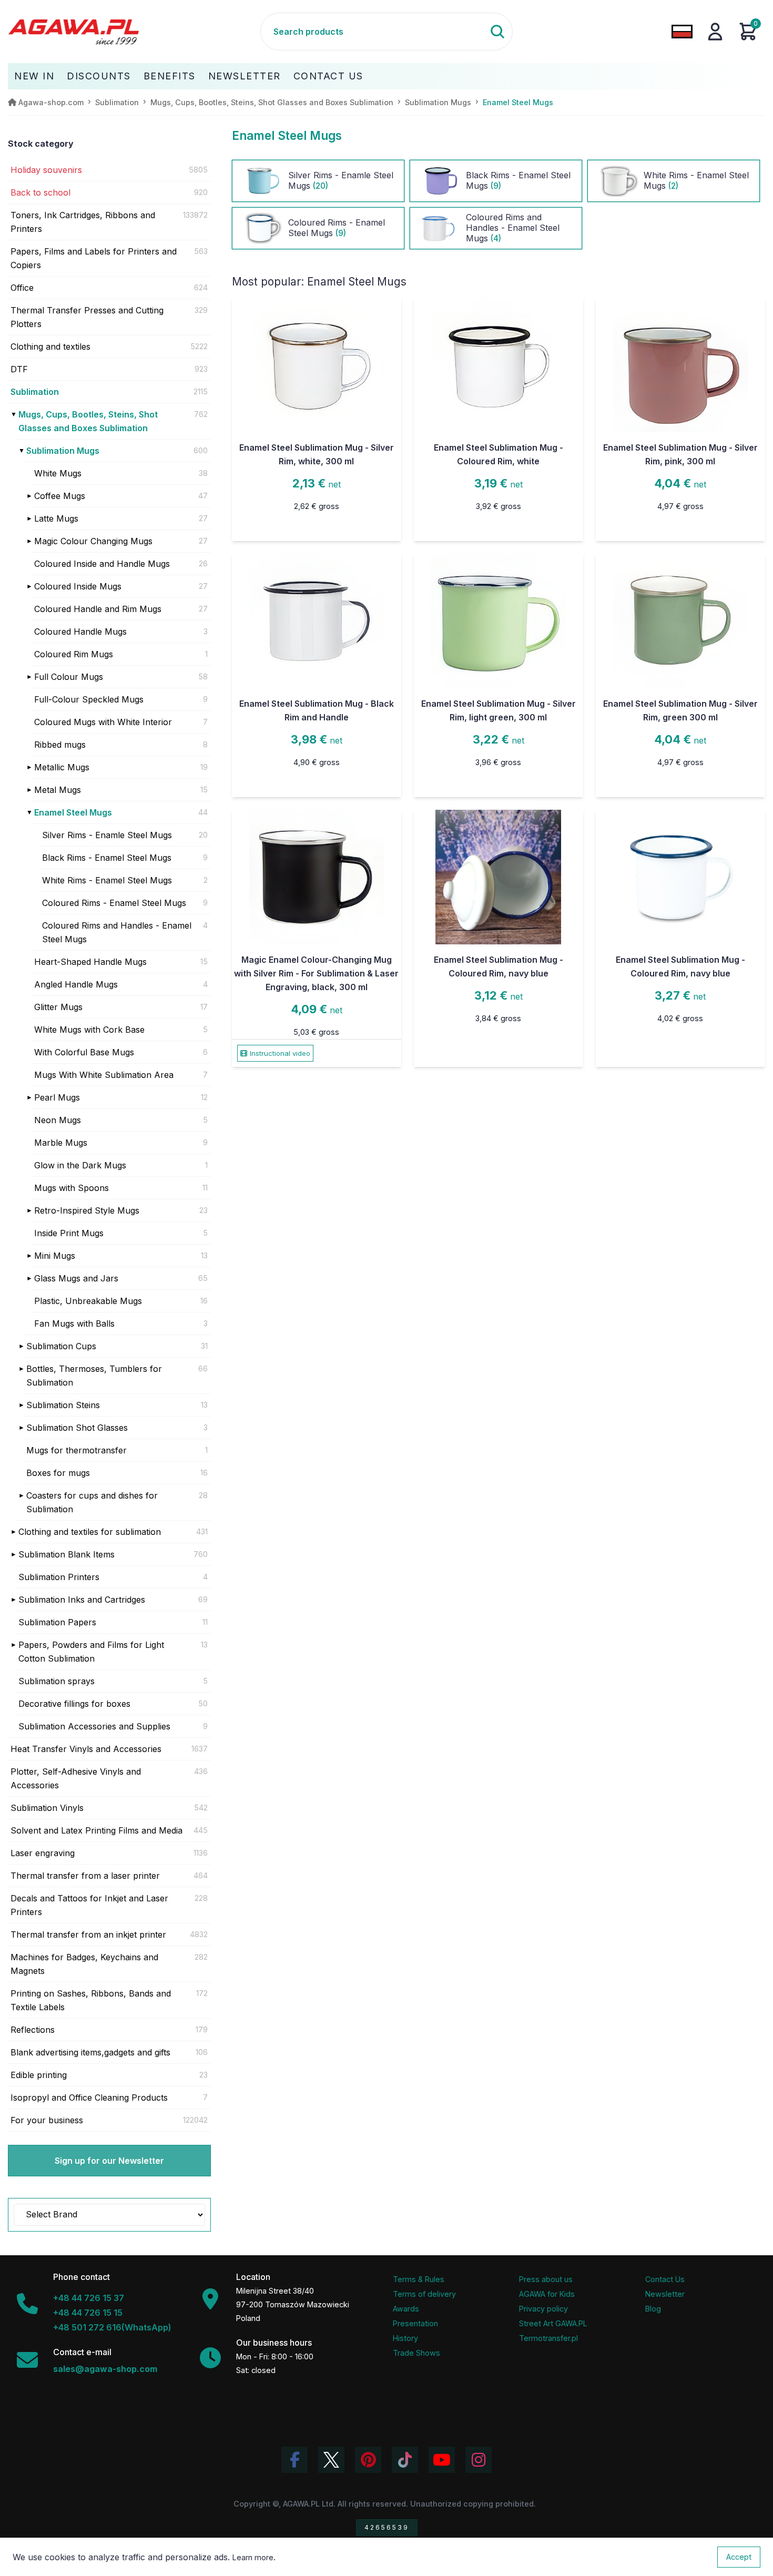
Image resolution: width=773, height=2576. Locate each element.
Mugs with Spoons (72, 1188)
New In (34, 76)
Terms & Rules (419, 2279)
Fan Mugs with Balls (74, 1323)
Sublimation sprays (57, 1681)
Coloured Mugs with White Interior (103, 722)
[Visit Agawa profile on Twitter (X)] (331, 2460)
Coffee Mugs (60, 496)
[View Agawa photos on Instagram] (479, 2460)
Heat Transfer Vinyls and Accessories (86, 1749)
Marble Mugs (61, 1143)
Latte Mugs (56, 518)
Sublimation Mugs (63, 451)
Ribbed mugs (60, 745)
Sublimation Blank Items (67, 1554)
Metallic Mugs (62, 767)
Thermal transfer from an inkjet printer (88, 1934)
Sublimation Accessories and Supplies (94, 1726)
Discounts (99, 76)
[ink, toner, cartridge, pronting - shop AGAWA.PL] (134, 32)
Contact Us (328, 76)
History (405, 2338)
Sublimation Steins (63, 1405)
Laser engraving (43, 1853)
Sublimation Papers (57, 1622)
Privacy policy (543, 2309)
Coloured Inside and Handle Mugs (102, 564)
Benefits (170, 76)
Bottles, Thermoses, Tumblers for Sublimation (94, 1376)
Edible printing (39, 2075)
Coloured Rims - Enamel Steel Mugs (114, 903)
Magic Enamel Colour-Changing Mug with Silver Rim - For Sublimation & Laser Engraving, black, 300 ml (316, 973)
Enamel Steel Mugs (73, 812)
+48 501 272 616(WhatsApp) (112, 2327)
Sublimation (35, 392)
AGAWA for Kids (547, 2294)
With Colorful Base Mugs (84, 1052)
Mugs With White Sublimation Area (104, 1075)
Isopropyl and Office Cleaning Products (89, 2098)
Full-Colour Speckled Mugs (89, 699)
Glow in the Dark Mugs (80, 1165)
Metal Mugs (58, 790)
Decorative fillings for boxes (74, 1704)
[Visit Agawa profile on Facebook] (294, 2460)
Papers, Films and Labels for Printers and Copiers (94, 258)
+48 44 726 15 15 (88, 2313)
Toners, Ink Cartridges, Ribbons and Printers (83, 222)
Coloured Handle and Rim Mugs (98, 609)
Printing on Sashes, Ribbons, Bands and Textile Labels (91, 2000)
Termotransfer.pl (548, 2338)
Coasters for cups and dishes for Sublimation (92, 1502)
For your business (47, 2120)
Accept (739, 2557)
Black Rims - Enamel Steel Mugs (107, 858)
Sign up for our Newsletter (109, 2161)
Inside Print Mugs (69, 1233)
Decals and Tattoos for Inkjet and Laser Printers (89, 1905)
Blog (653, 2309)
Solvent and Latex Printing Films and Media (96, 1830)
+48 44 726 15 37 (89, 2298)
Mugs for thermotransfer (77, 1450)
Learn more (253, 2557)
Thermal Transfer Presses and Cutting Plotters (87, 317)
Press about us (546, 2279)
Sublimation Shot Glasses (77, 1428)
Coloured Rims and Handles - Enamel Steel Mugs (117, 932)
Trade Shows (416, 2353)
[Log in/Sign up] (715, 32)
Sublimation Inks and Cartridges (82, 1600)
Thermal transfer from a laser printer (85, 1876)
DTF (19, 369)
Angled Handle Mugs (76, 984)
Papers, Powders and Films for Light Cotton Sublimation (91, 1652)
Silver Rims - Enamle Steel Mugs (107, 835)
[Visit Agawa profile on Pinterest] (368, 2460)
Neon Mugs (58, 1120)
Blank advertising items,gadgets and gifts (90, 2052)
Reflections (33, 2030)
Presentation (415, 2323)
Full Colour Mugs (69, 677)
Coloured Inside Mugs (78, 586)
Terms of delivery (424, 2294)
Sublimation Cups (61, 1346)
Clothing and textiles (50, 347)
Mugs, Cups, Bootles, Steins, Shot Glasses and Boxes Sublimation (88, 421)
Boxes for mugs (58, 1473)
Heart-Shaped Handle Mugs (90, 962)
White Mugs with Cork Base (89, 1030)
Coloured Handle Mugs (80, 632)
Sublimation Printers (59, 1577)
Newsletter (245, 76)
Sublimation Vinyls (47, 1808)
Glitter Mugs (58, 1007)
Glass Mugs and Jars (76, 1278)
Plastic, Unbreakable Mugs (88, 1301)
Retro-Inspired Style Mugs (87, 1210)
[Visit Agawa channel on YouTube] (442, 2460)
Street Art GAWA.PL (553, 2323)
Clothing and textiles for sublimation (90, 1532)
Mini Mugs (55, 1256)
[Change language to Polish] (682, 32)
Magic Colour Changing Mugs (93, 541)
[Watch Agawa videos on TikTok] (405, 2460)
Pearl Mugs (57, 1097)
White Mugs (58, 473)
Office (22, 288)
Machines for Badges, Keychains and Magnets (84, 1964)
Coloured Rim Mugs (74, 654)
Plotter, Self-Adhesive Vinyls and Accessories (76, 1778)
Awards (406, 2309)
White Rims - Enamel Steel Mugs (107, 880)
